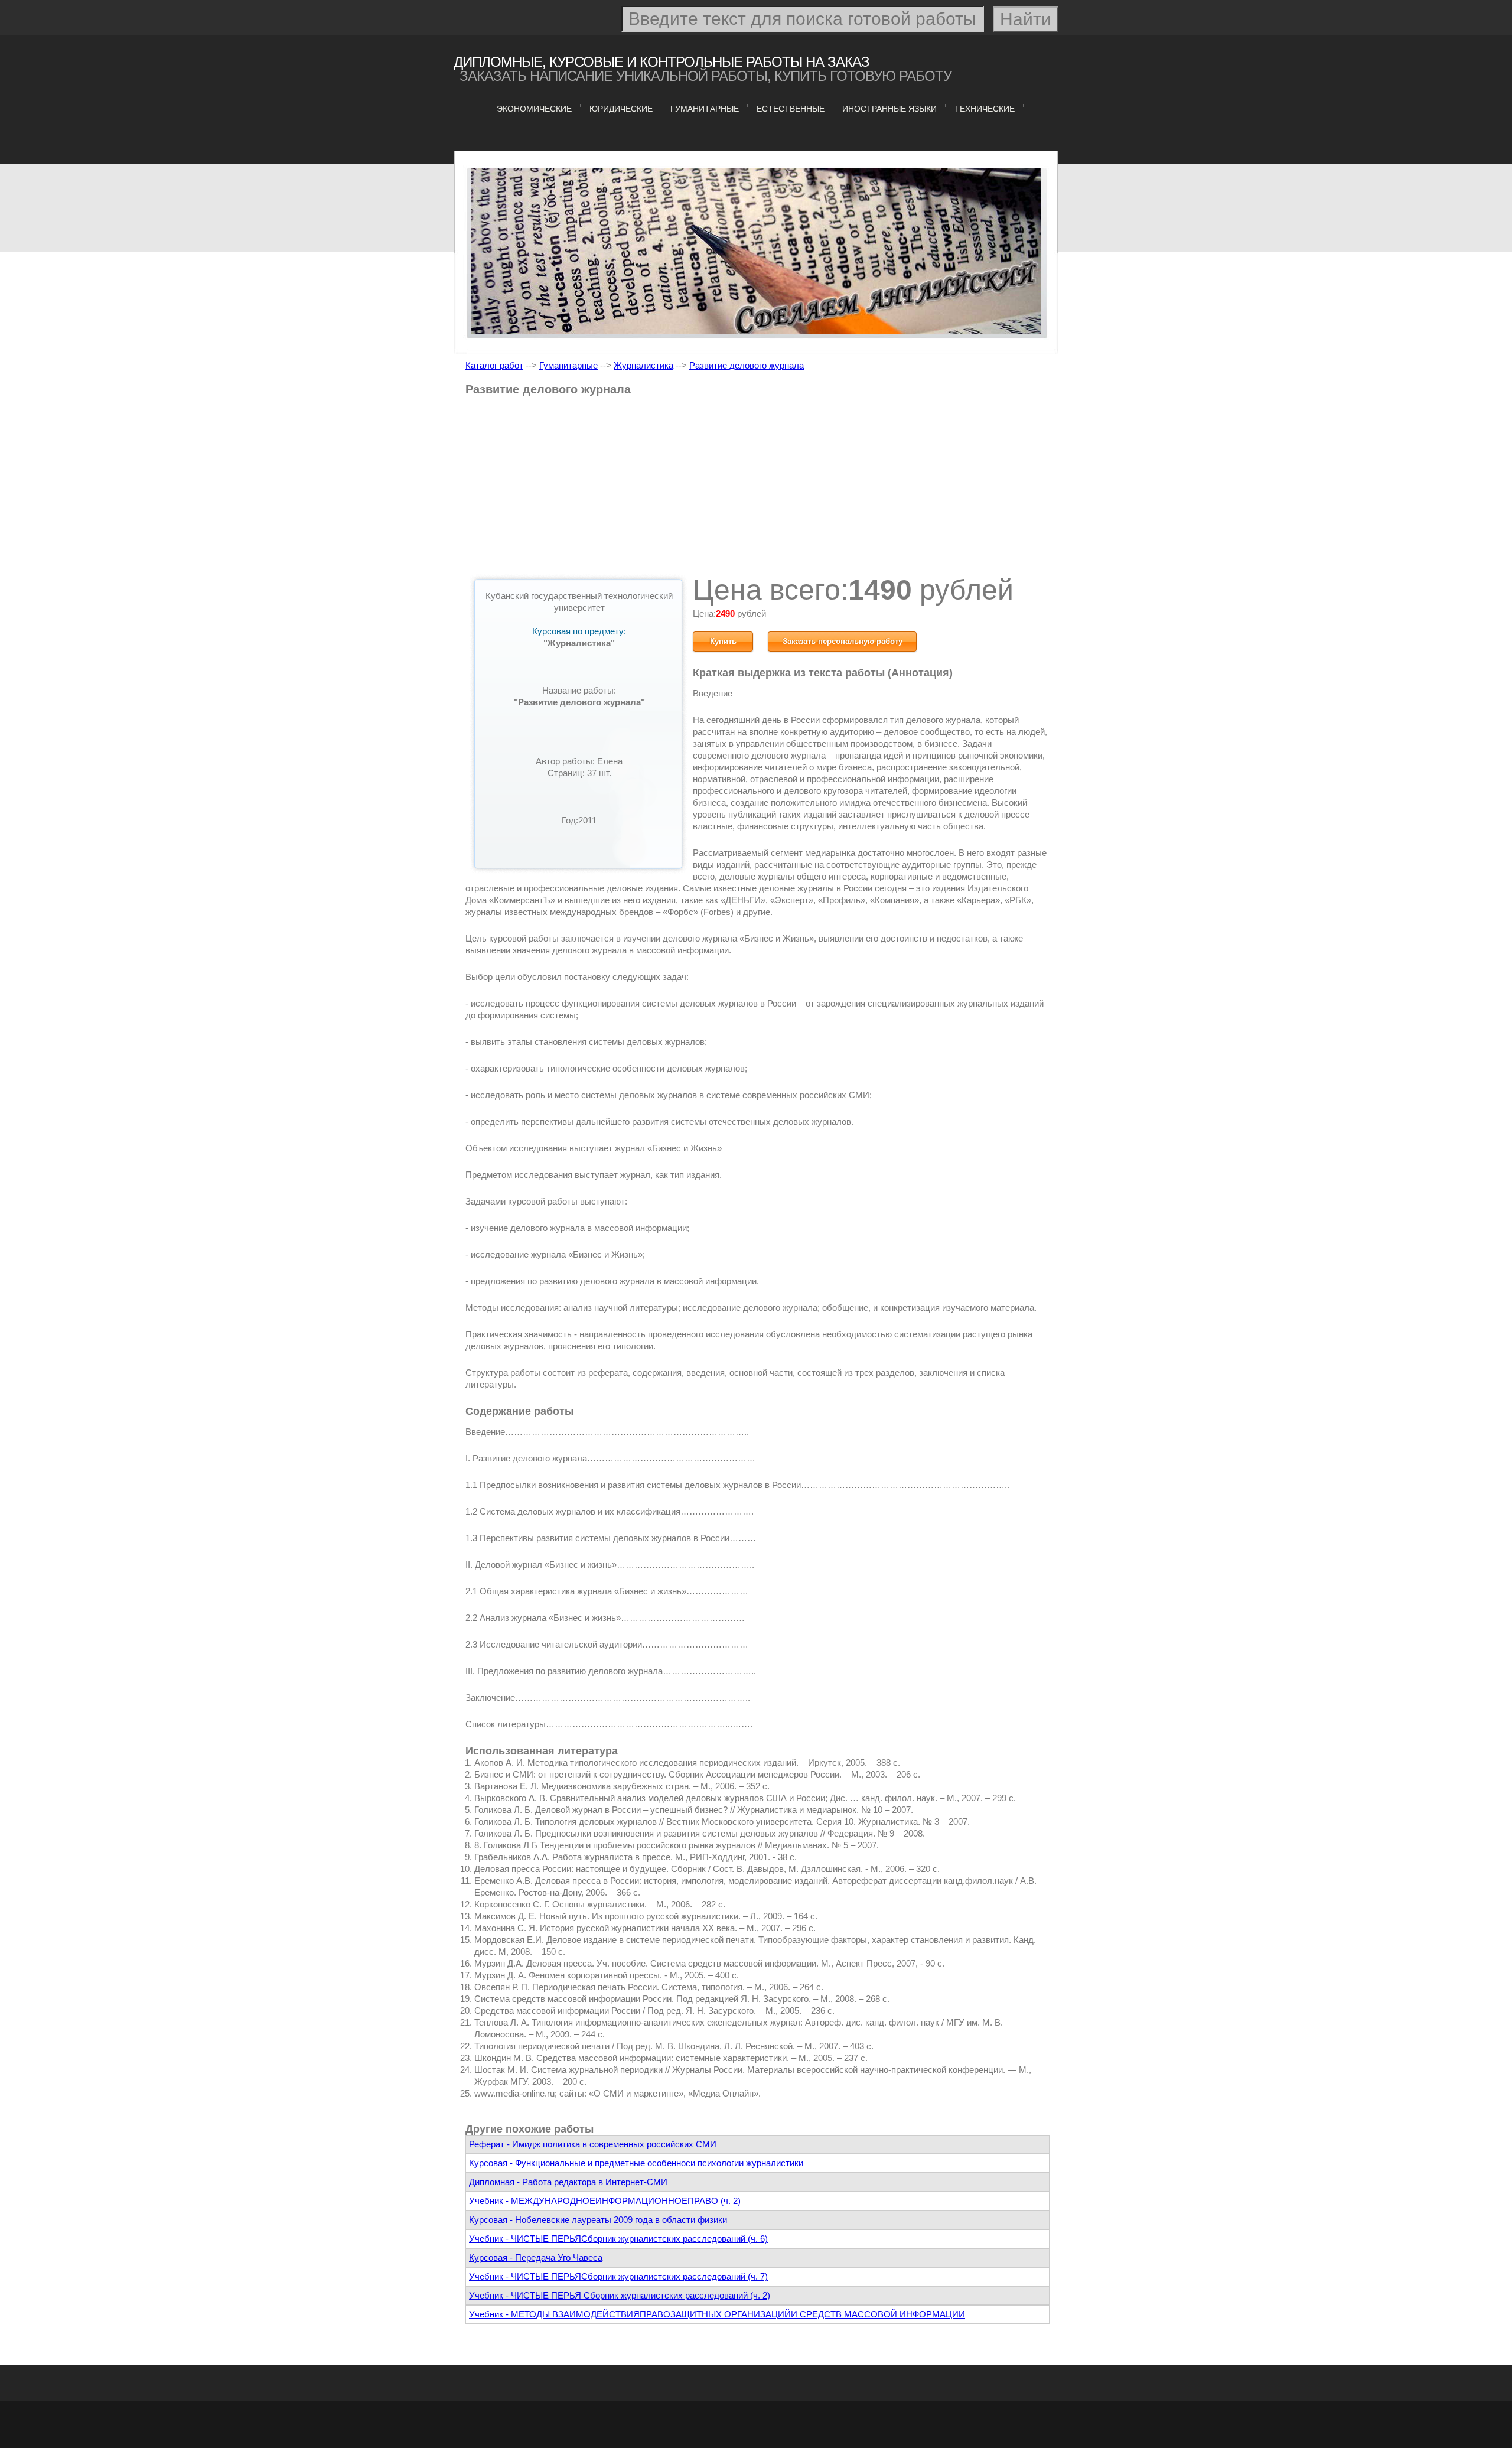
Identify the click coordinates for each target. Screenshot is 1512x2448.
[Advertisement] (757, 490)
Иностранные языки (889, 109)
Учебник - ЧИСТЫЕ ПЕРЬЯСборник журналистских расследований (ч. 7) (618, 2276)
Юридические (621, 109)
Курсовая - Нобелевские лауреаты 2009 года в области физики (598, 2220)
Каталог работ (494, 365)
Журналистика (643, 365)
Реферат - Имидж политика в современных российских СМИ (593, 2144)
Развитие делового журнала (747, 365)
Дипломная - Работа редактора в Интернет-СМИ (568, 2182)
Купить (723, 641)
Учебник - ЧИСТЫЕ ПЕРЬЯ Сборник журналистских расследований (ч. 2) (620, 2295)
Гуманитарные (705, 109)
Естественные (791, 109)
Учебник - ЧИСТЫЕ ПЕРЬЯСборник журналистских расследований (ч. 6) (618, 2239)
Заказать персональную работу (843, 641)
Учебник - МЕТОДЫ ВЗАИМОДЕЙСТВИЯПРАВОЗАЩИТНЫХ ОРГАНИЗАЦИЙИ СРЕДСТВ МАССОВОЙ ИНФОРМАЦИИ (717, 2314)
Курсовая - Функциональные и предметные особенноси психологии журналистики (636, 2163)
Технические (985, 109)
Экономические (534, 109)
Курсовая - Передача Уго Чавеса (536, 2257)
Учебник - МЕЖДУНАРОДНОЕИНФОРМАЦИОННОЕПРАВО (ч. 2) (605, 2201)
